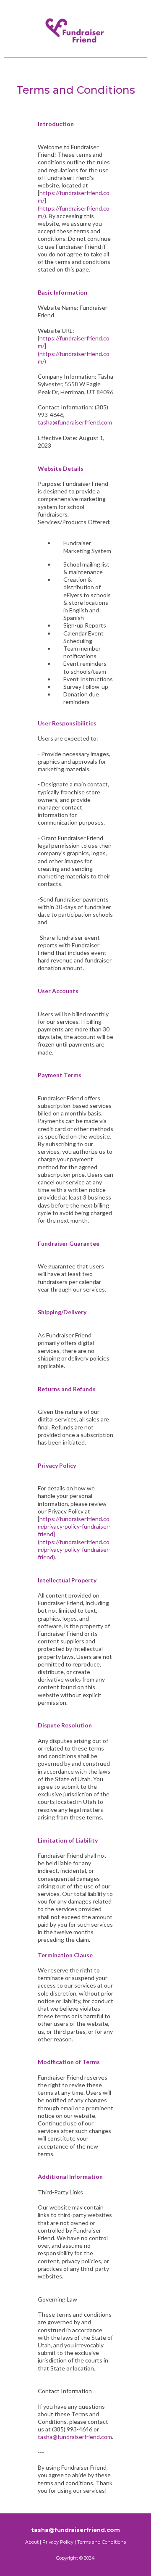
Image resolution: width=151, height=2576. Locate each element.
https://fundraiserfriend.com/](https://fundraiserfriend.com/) (74, 204)
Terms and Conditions (102, 2542)
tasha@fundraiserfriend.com (75, 422)
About (32, 2542)
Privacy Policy (58, 2542)
